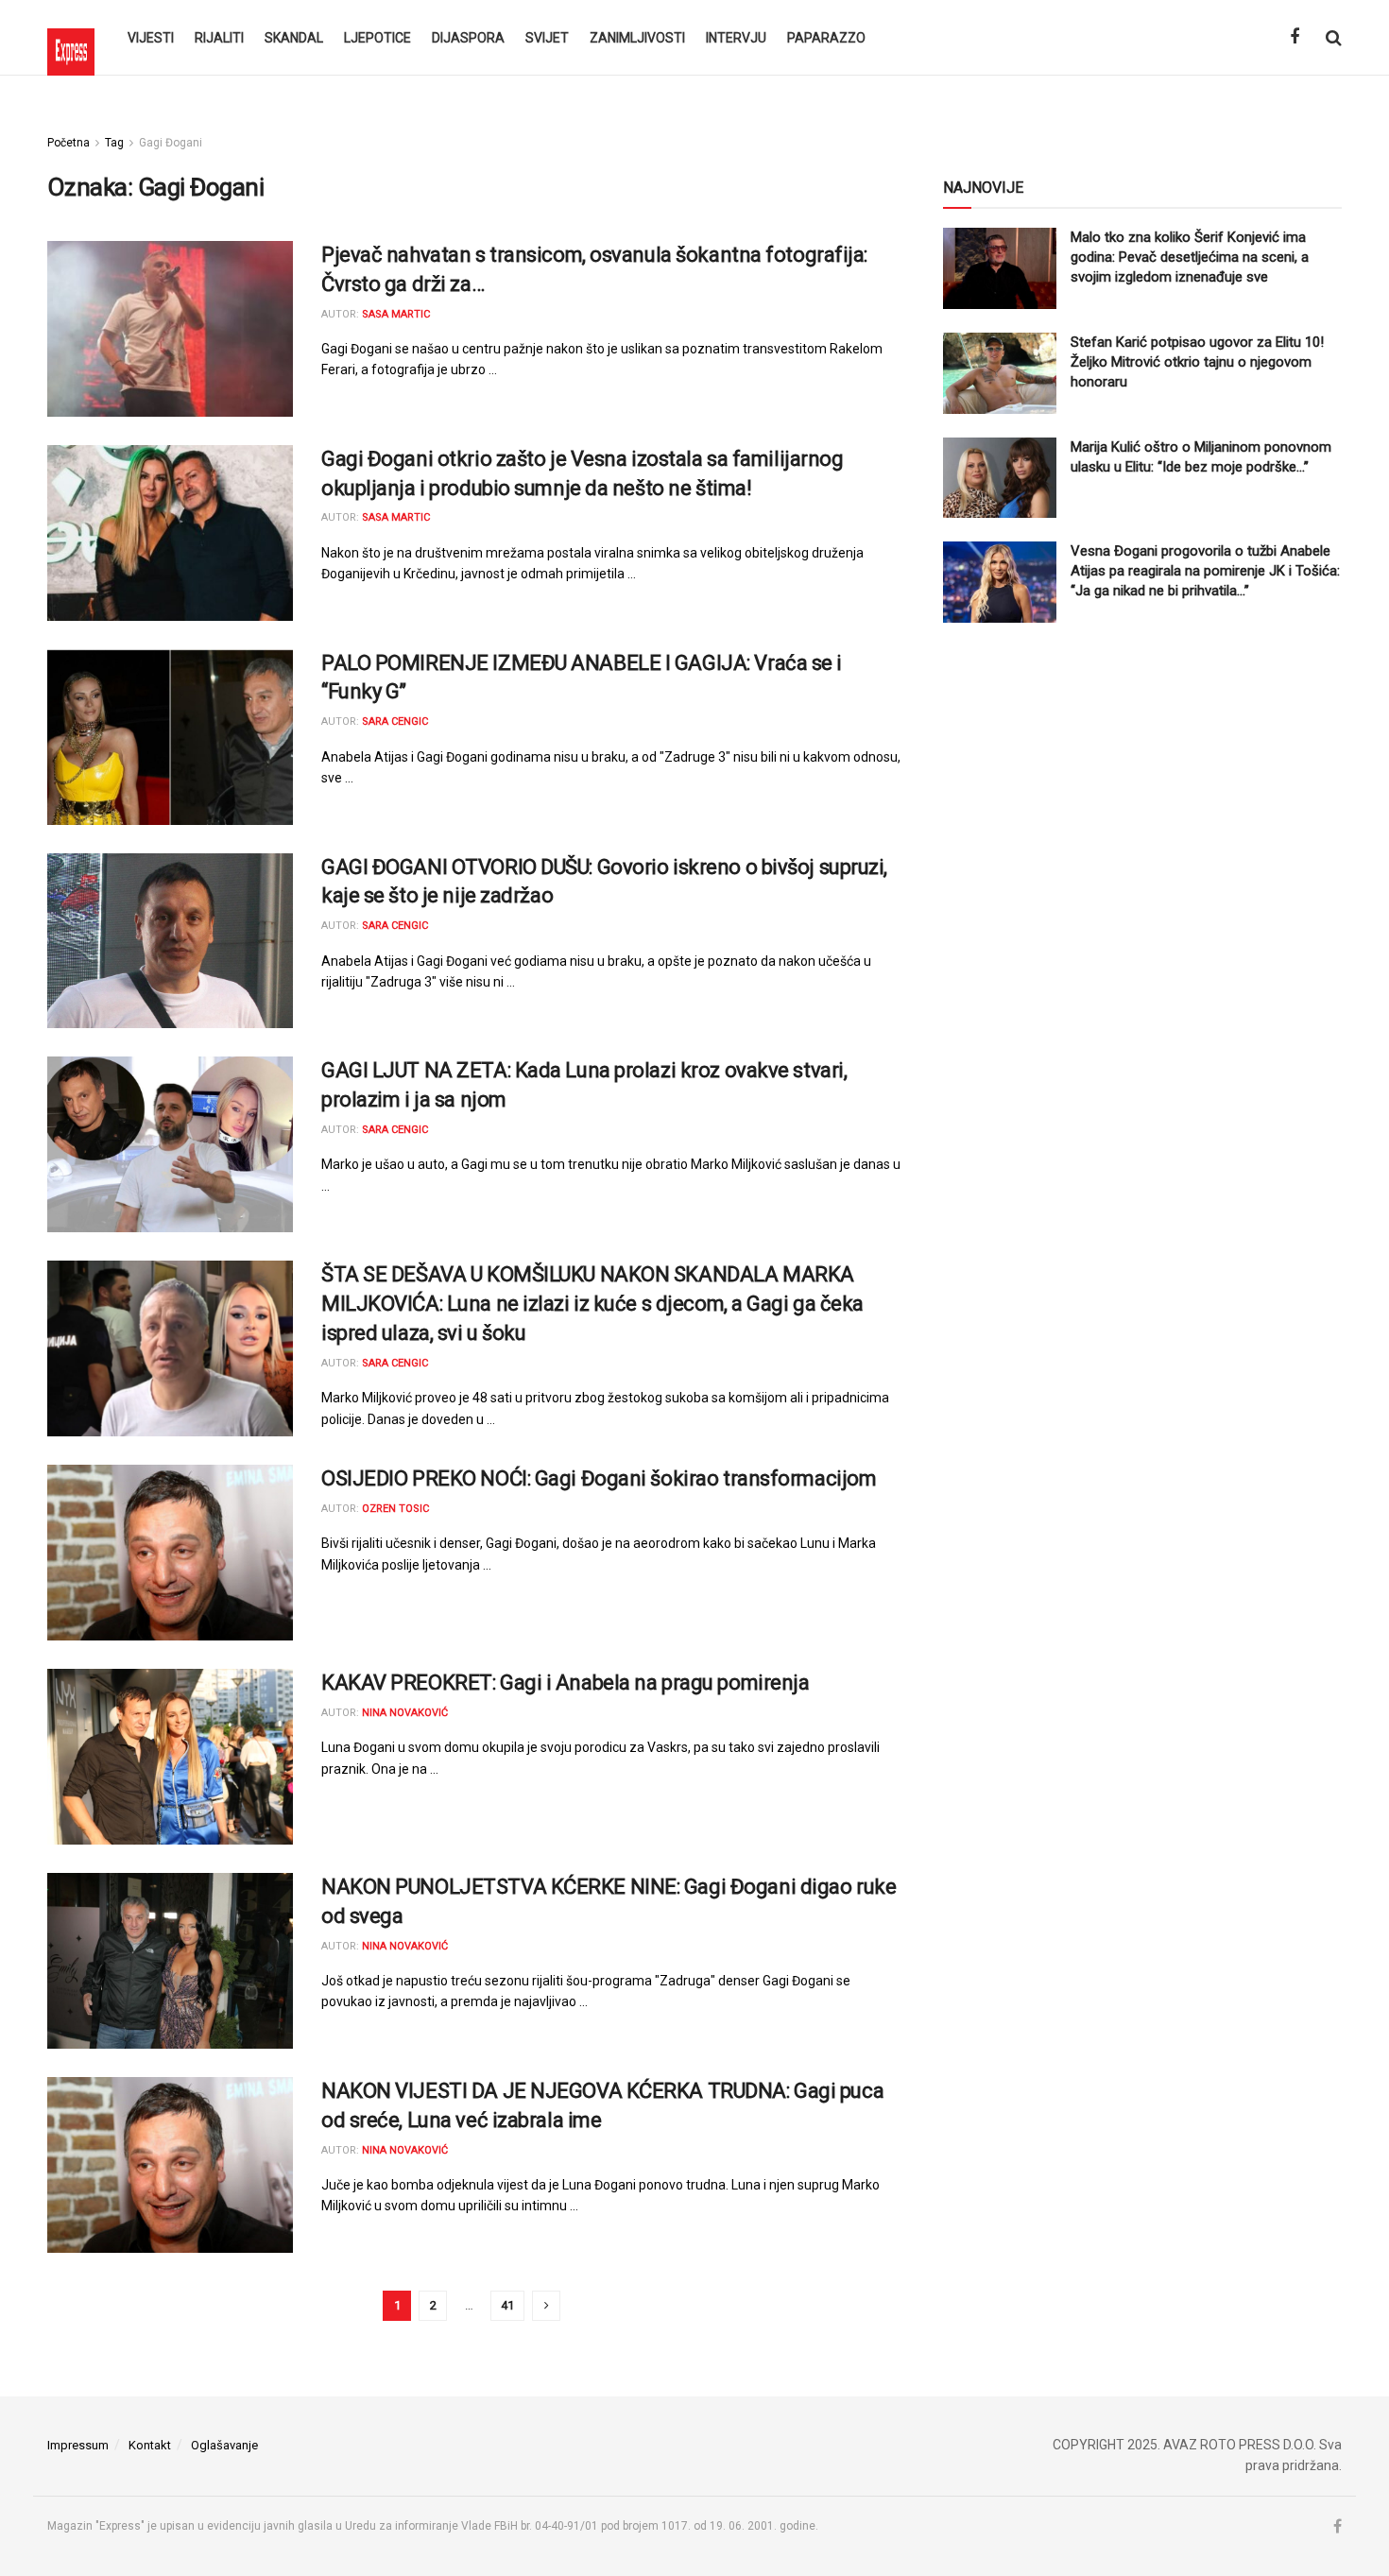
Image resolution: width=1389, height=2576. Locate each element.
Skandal (294, 38)
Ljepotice (377, 38)
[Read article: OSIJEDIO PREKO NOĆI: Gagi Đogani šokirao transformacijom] (170, 1553)
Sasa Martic (396, 314)
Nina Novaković (405, 1713)
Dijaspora (468, 38)
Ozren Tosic (395, 1509)
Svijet (547, 38)
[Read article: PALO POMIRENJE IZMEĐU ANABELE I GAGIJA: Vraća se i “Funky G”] (170, 737)
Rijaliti (219, 38)
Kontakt (150, 2445)
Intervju (736, 38)
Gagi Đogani (171, 143)
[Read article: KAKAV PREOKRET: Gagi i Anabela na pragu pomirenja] (170, 1757)
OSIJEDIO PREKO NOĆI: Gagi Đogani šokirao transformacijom (599, 1478)
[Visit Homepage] (71, 38)
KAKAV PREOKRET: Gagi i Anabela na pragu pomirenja (565, 1683)
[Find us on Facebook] (1295, 37)
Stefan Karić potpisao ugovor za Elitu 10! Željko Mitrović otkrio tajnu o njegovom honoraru (1197, 362)
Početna (69, 143)
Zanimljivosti (637, 38)
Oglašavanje (224, 2445)
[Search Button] (1334, 38)
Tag (114, 143)
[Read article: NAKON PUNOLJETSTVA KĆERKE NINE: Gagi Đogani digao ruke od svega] (170, 1961)
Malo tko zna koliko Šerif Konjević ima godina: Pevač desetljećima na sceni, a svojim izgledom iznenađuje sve (1190, 257)
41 (507, 2305)
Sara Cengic (395, 721)
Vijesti (151, 38)
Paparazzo (826, 38)
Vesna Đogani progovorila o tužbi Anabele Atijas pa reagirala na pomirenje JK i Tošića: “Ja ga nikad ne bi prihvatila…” (1205, 571)
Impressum (78, 2445)
